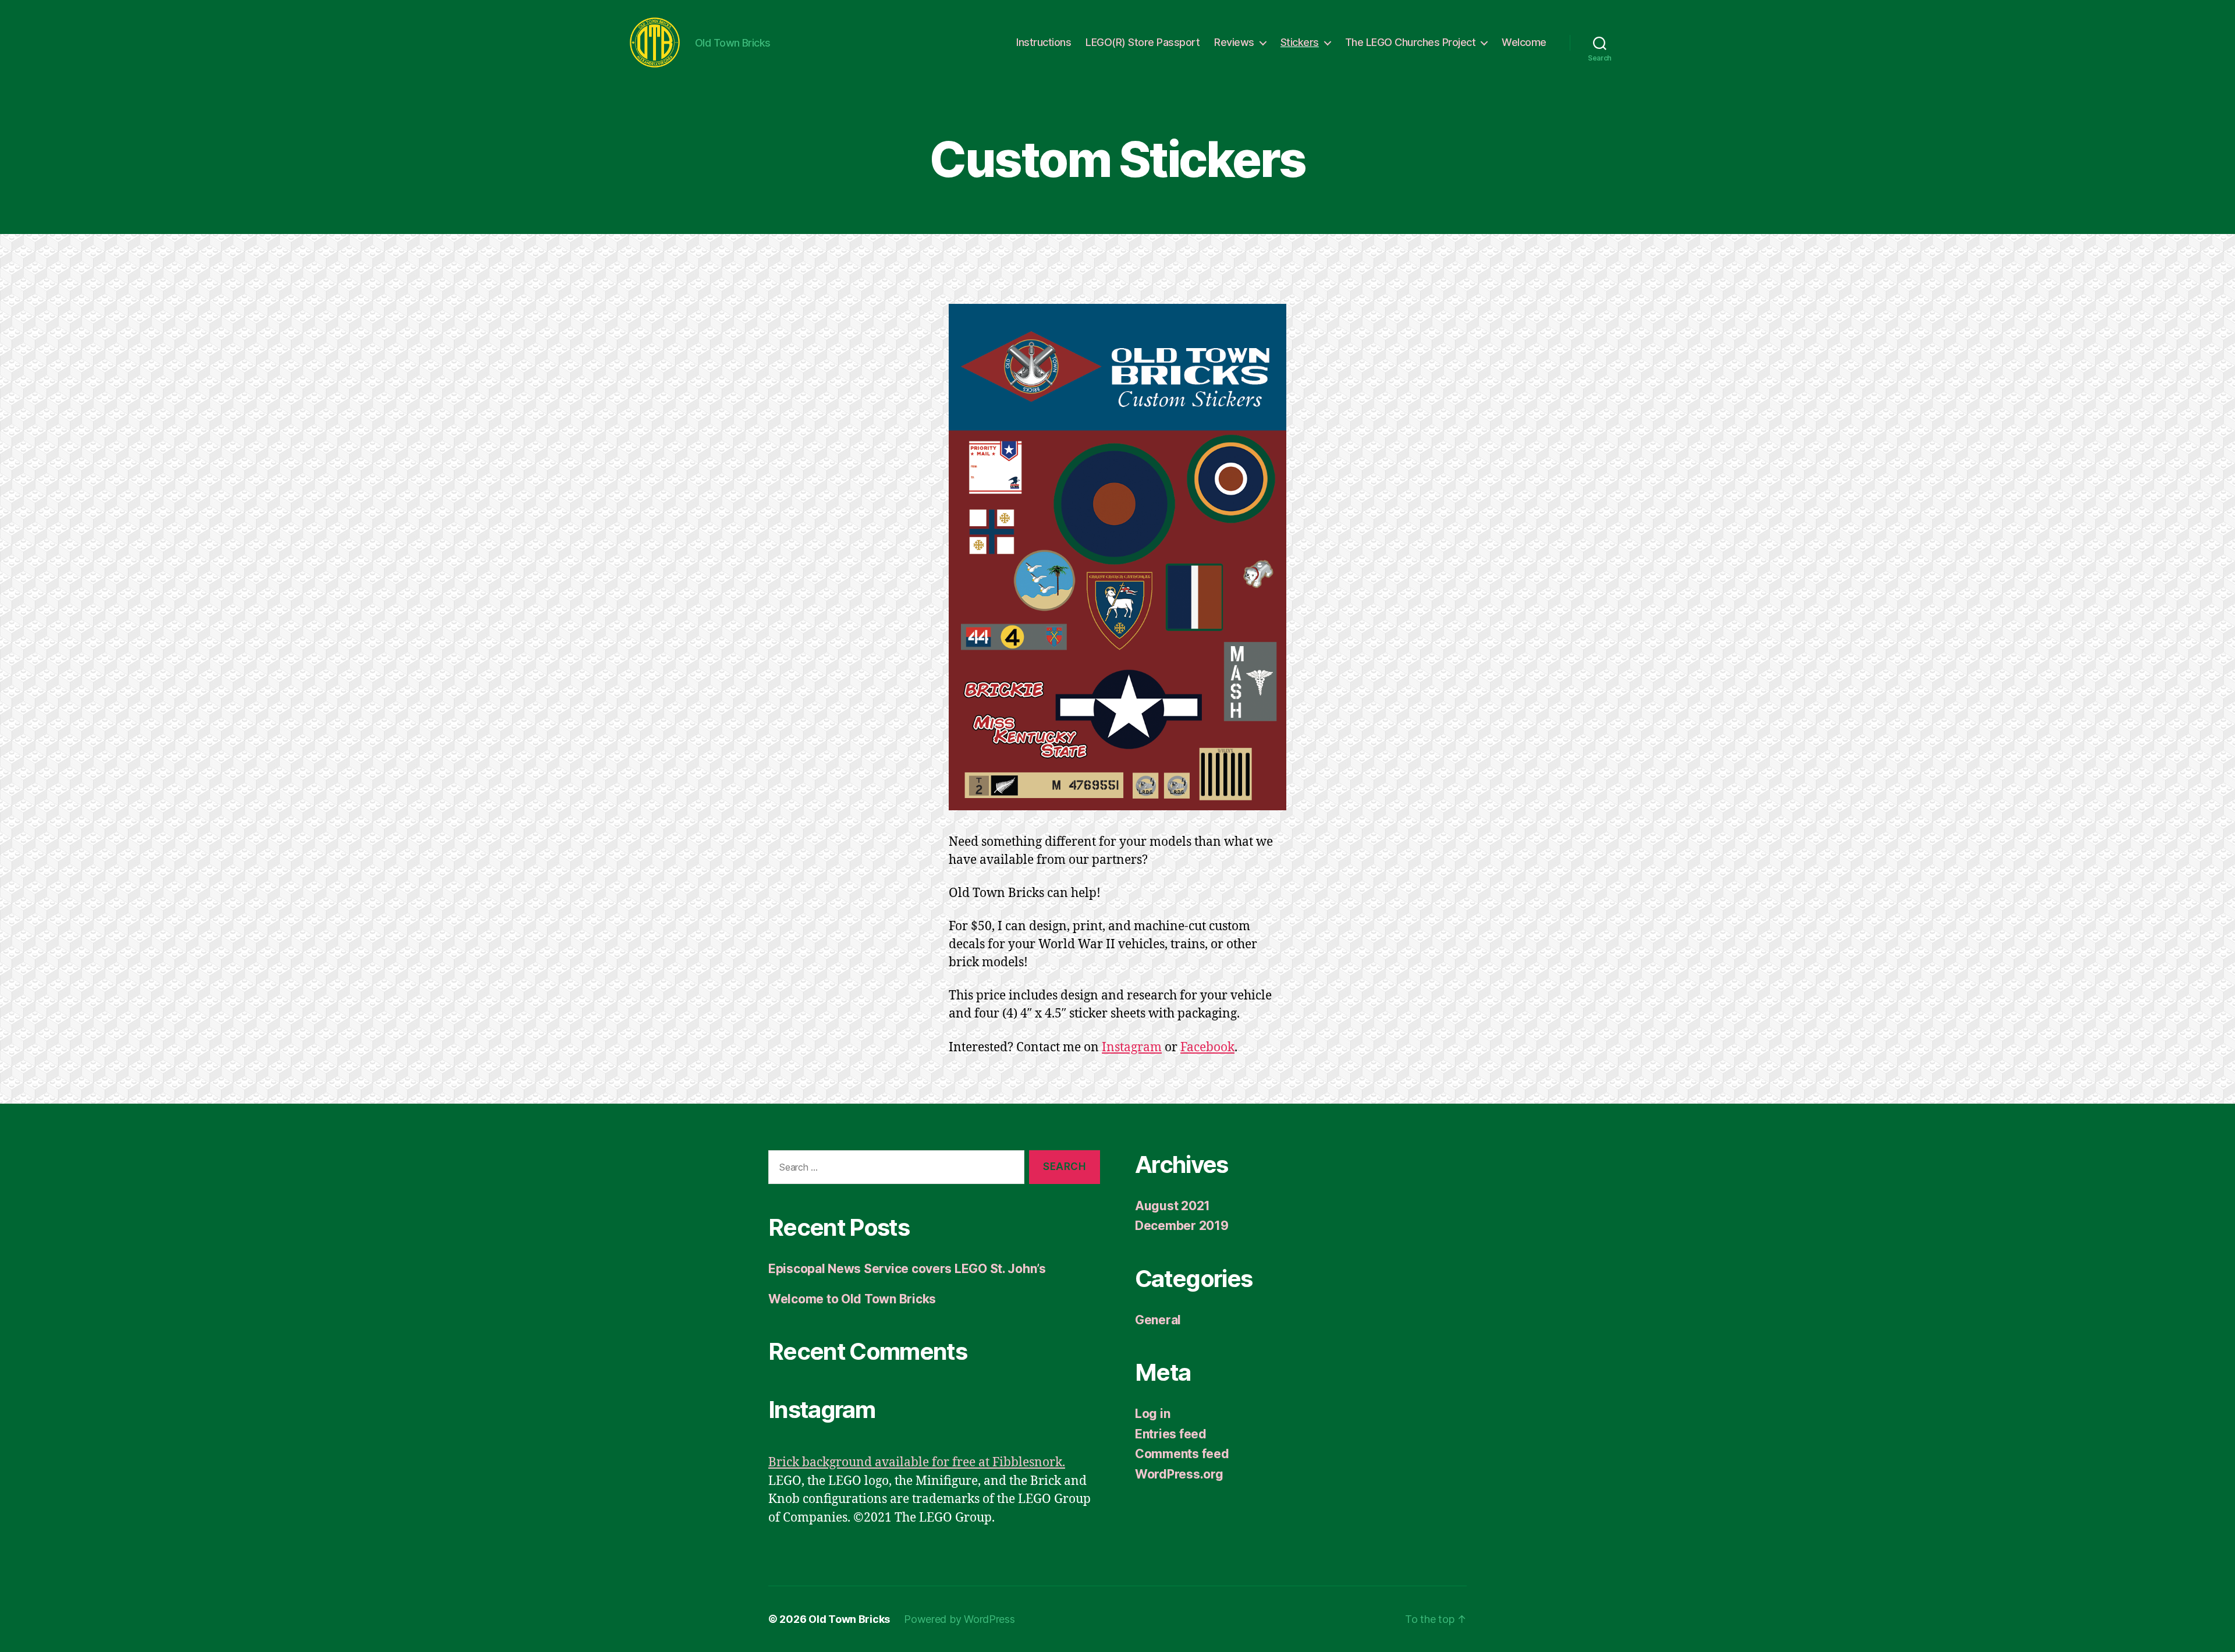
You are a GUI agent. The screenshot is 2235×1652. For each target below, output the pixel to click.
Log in (1152, 1414)
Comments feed (1182, 1454)
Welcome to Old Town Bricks (852, 1299)
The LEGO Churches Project (1411, 42)
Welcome (1524, 42)
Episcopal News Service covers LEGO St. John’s (907, 1269)
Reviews (1234, 42)
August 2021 (1173, 1206)
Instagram (1132, 1047)
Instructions (1044, 42)
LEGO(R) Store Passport (1143, 42)
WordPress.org (1179, 1474)
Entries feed (1171, 1434)
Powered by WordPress (959, 1619)
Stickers (1300, 42)
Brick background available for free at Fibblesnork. (917, 1463)
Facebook (1207, 1047)
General (1158, 1320)
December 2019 (1182, 1226)
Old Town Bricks (849, 1619)
